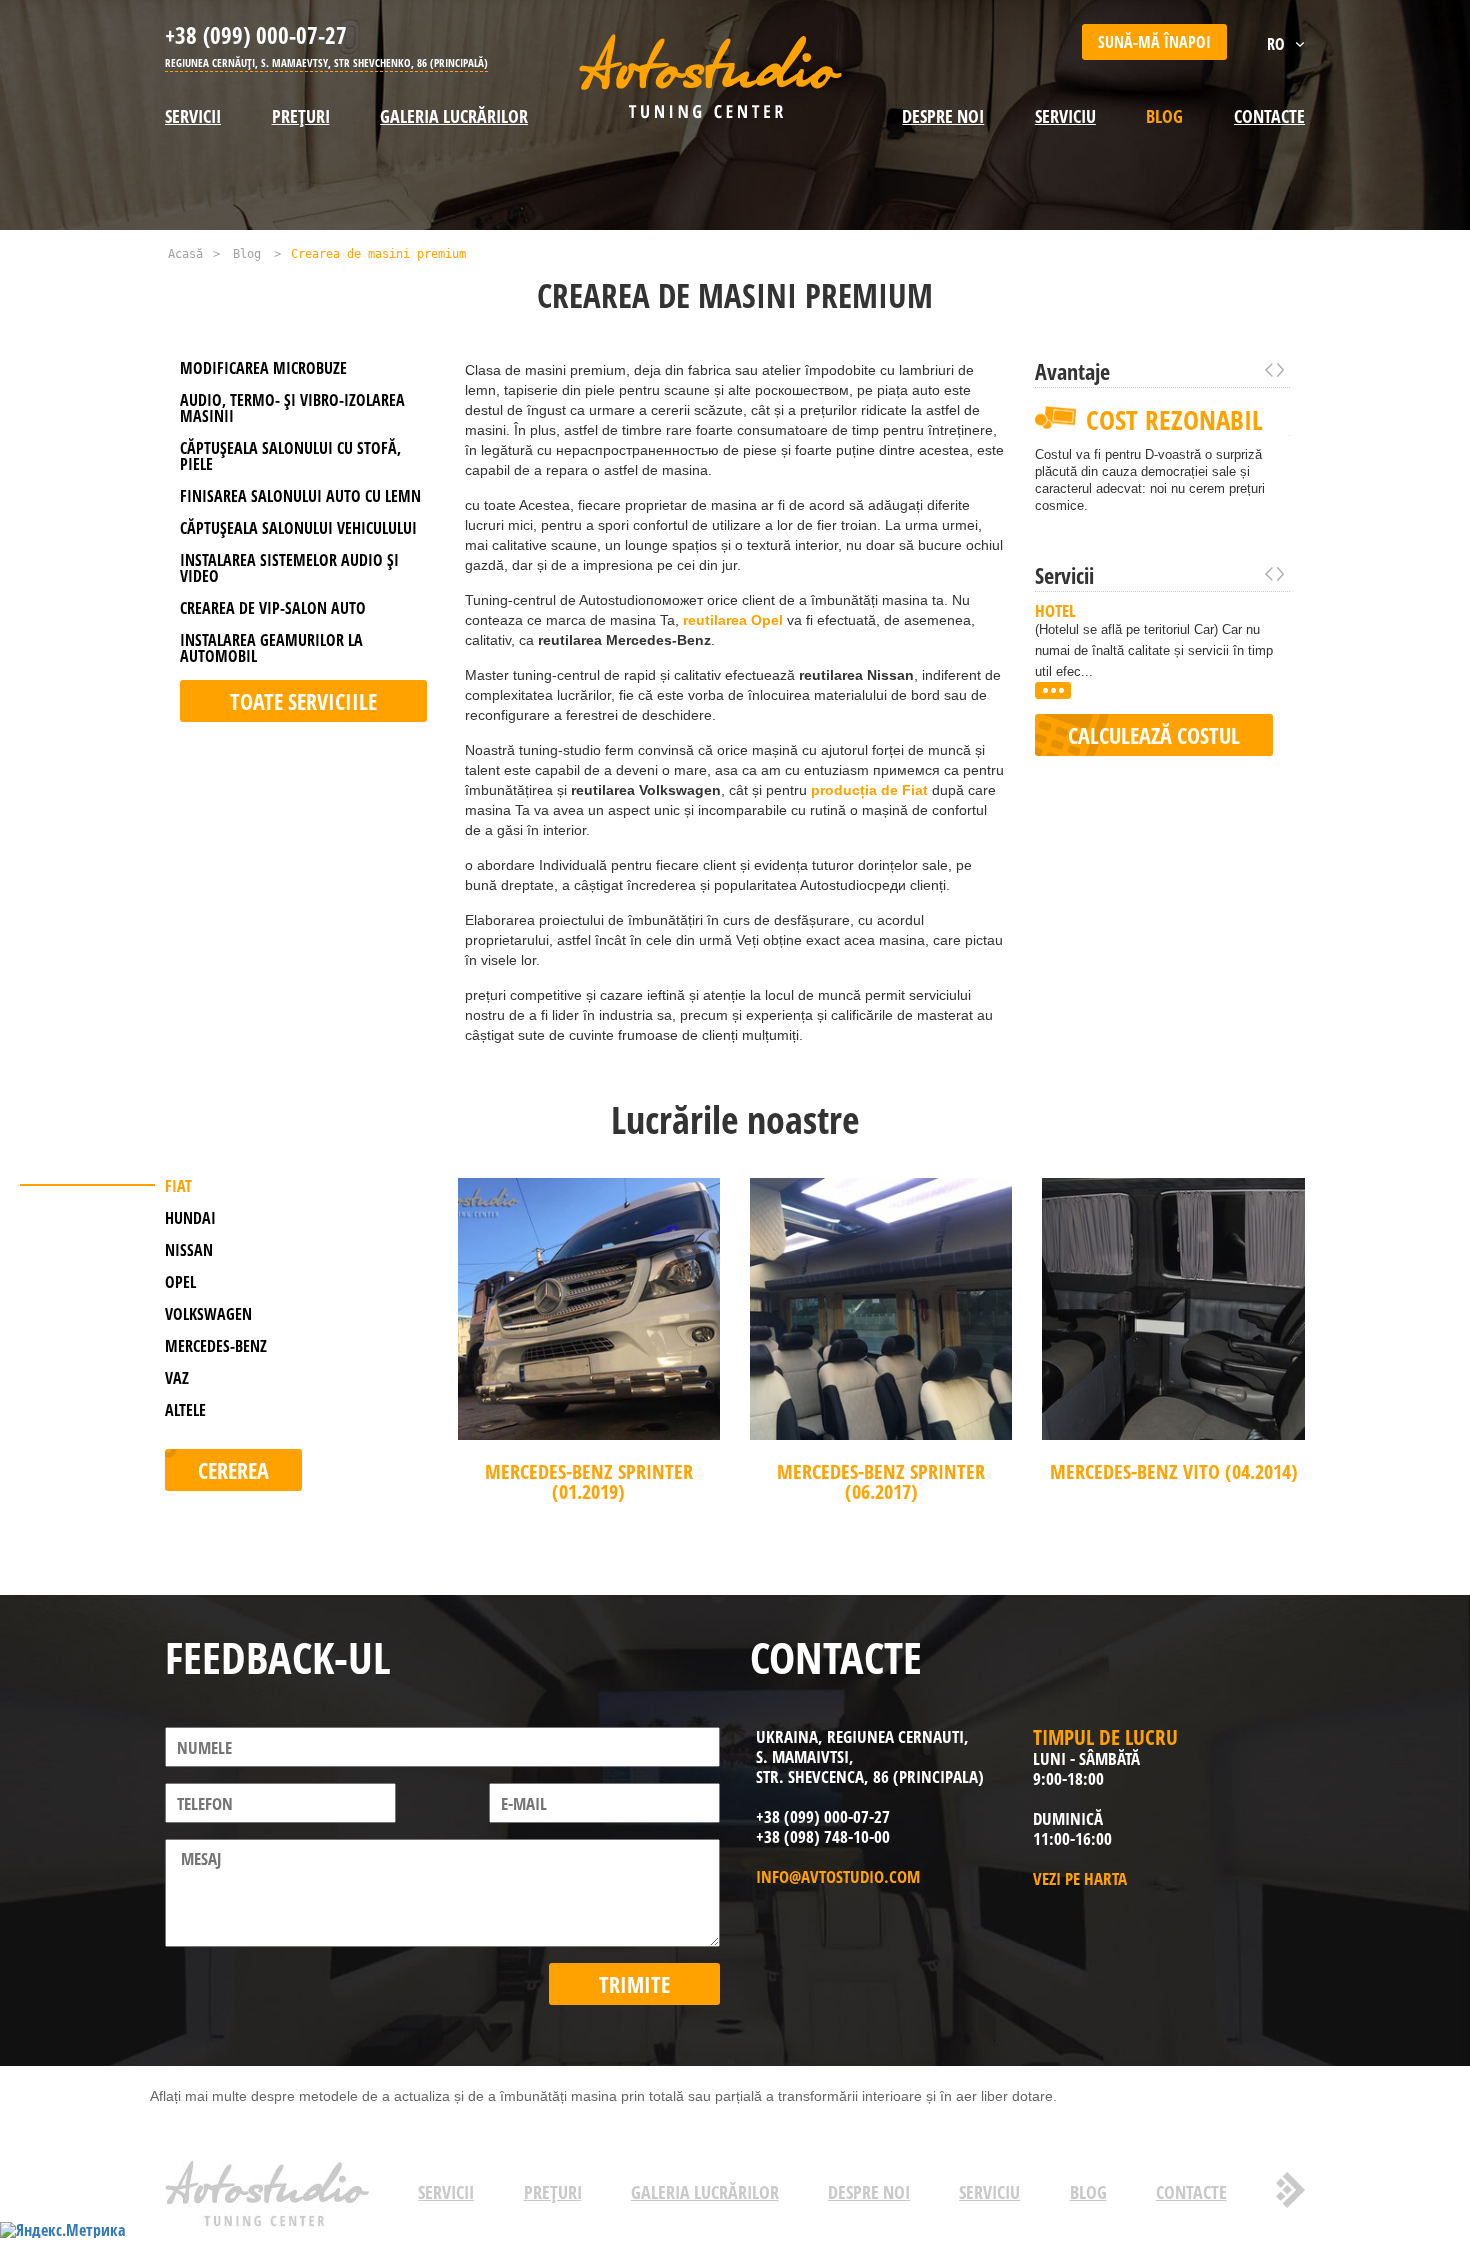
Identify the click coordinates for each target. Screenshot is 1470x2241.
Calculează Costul (1154, 735)
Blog (1164, 116)
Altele (185, 1410)
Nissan (189, 1250)
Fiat (178, 1186)
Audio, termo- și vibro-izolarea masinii (292, 408)
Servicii (193, 116)
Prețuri (301, 116)
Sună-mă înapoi (1154, 42)
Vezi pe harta (1080, 1878)
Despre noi (943, 116)
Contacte (1269, 116)
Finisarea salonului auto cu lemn (300, 496)
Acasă (185, 254)
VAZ (177, 1378)
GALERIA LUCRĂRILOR (454, 116)
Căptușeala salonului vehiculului (298, 528)
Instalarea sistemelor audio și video (289, 568)
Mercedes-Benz (216, 1346)
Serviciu (1065, 116)
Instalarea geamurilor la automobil (271, 648)
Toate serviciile (303, 701)
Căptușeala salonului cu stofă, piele (290, 456)
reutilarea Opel (733, 620)
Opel (180, 1282)
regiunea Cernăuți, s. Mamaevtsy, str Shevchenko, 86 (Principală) (326, 62)
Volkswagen (208, 1314)
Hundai (190, 1218)
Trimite (634, 1984)
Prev (1269, 370)
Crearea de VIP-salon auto (273, 608)
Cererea (233, 1470)
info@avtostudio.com (838, 1876)
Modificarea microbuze (263, 368)
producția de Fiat (869, 790)
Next (1281, 370)
